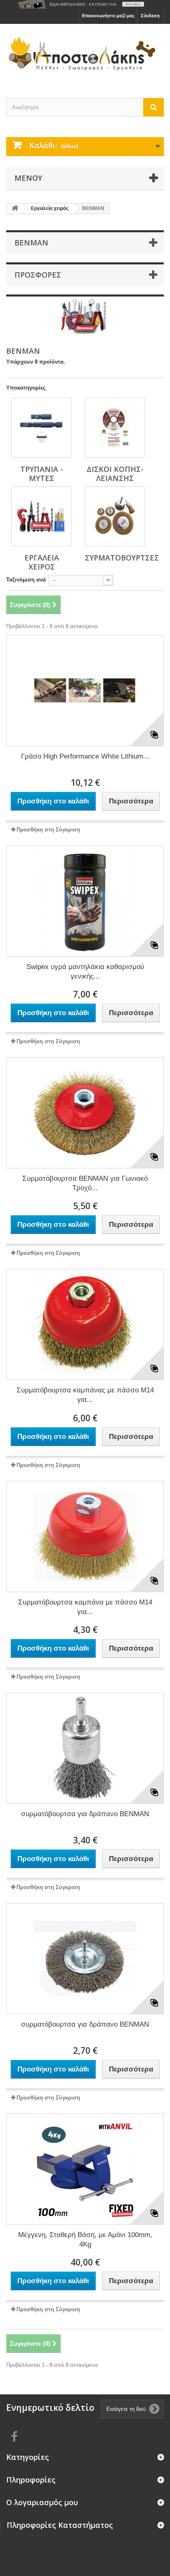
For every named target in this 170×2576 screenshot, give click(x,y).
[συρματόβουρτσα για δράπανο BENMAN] (85, 1748)
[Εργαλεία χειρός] (41, 516)
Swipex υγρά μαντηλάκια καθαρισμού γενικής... (85, 972)
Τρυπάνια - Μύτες (42, 474)
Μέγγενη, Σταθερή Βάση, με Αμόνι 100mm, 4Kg (85, 2240)
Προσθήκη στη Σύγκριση (48, 830)
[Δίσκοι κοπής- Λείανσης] (115, 428)
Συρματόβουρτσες (122, 558)
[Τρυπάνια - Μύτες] (41, 428)
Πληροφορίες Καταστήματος (60, 2525)
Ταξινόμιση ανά (26, 580)
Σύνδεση (150, 16)
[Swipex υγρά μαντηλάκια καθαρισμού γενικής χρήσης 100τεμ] (85, 901)
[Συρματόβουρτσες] (115, 516)
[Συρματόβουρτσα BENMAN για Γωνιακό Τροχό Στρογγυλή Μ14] (85, 1113)
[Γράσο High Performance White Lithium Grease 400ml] (85, 691)
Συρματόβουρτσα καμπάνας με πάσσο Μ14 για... (85, 1395)
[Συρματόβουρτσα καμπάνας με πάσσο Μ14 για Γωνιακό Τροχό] (85, 1324)
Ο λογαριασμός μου (42, 2502)
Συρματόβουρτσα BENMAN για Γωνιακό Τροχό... (85, 1183)
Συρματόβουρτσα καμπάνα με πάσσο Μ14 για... (85, 1607)
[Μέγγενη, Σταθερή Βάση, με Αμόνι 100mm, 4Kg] (85, 2169)
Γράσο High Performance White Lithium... (85, 756)
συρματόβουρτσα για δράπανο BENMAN (85, 1814)
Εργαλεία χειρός (42, 562)
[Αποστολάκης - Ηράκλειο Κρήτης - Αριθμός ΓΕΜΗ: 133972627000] (85, 54)
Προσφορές (38, 275)
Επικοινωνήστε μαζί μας (109, 16)
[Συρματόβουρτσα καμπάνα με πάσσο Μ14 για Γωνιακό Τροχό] (85, 1537)
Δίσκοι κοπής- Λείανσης (115, 474)
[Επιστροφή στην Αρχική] (15, 209)
